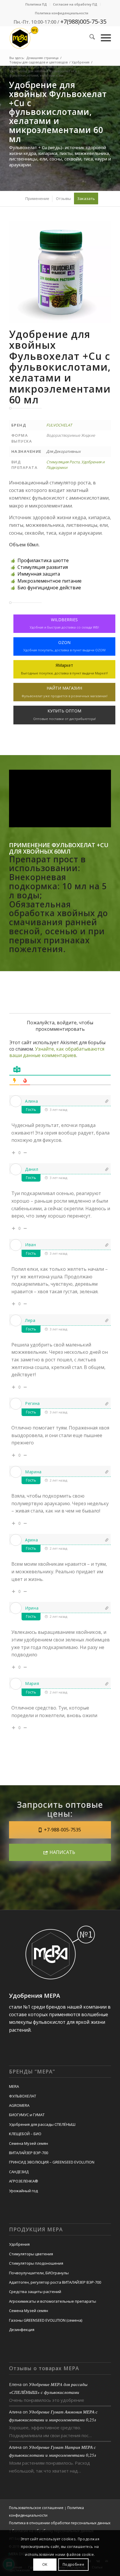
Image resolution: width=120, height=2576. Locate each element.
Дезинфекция (22, 2330)
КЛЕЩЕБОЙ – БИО (25, 2134)
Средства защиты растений (35, 2292)
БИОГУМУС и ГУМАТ (27, 2115)
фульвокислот (49, 2022)
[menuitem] (36, 4)
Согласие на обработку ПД (75, 4)
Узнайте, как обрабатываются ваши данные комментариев (57, 1052)
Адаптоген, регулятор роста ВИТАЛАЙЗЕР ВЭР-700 (55, 2282)
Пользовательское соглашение (36, 2508)
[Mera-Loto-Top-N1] (50, 38)
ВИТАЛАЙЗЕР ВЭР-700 (29, 2153)
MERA (14, 2086)
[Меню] (103, 38)
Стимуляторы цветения (31, 2254)
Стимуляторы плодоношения (36, 2263)
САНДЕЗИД (19, 2172)
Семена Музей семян (29, 2143)
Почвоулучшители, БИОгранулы (39, 2273)
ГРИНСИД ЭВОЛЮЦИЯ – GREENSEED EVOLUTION (52, 2162)
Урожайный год (23, 2191)
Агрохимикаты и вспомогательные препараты (53, 2301)
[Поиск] (89, 38)
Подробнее (73, 2564)
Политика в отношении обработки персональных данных (60, 2523)
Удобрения (19, 2244)
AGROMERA (19, 2105)
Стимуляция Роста (63, 462)
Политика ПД (36, 4)
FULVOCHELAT (59, 425)
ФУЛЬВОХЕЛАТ (23, 2096)
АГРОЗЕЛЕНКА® (24, 2181)
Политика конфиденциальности (62, 13)
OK (45, 2564)
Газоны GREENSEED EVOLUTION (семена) (46, 2320)
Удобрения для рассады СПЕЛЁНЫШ (42, 2124)
